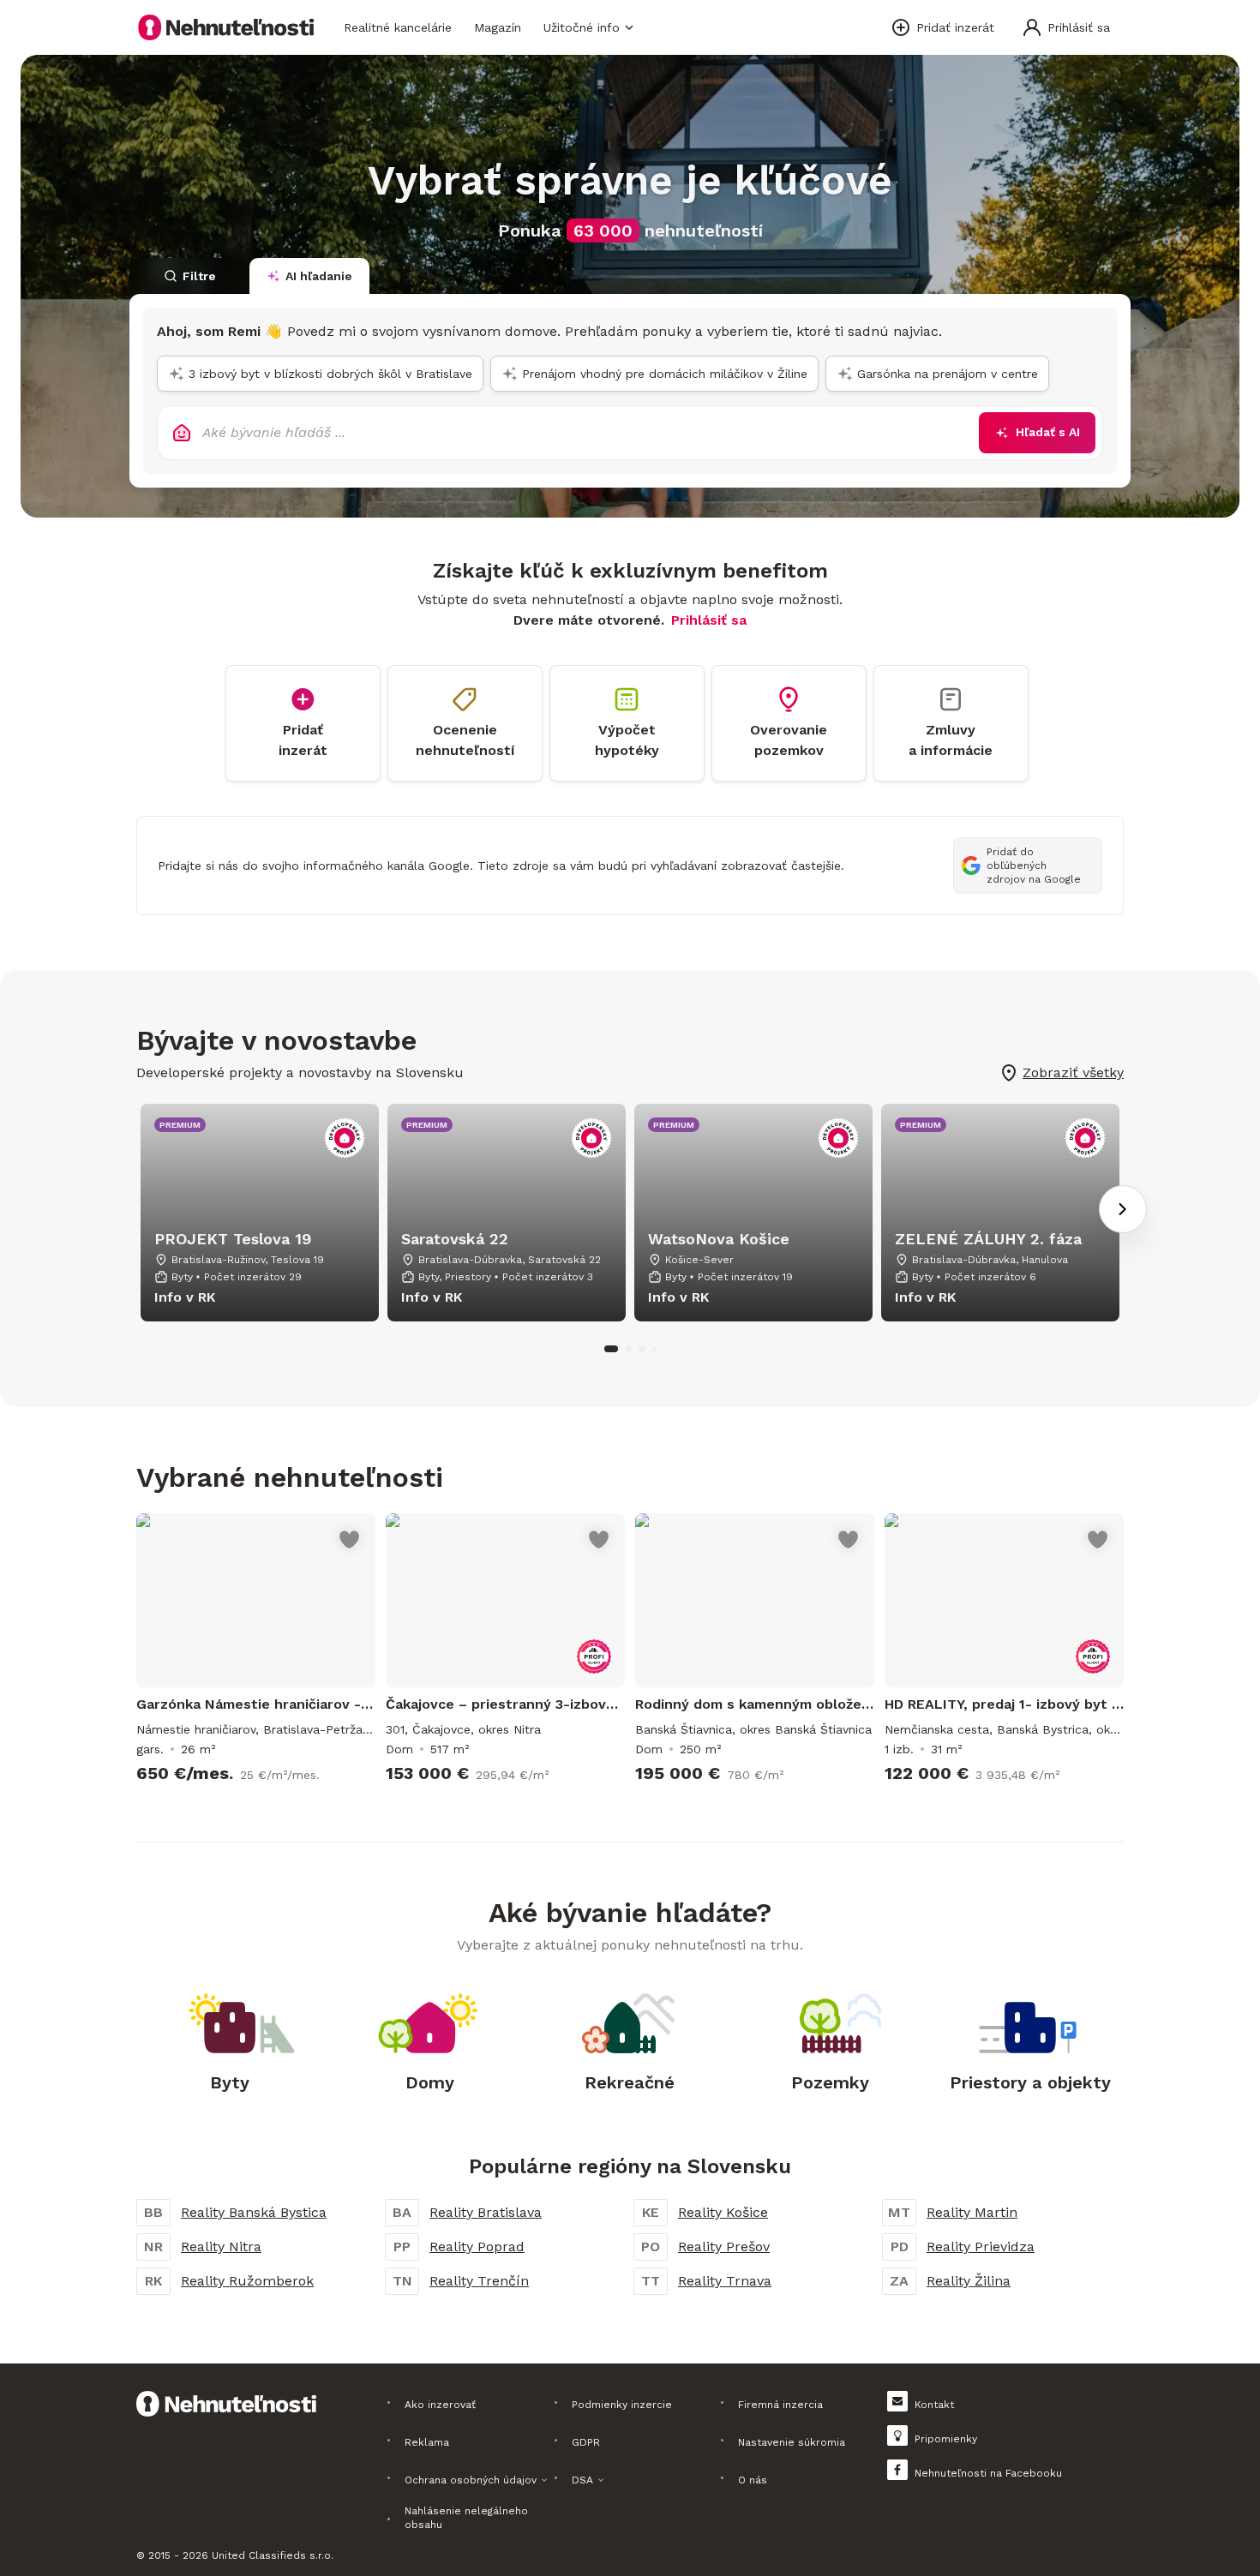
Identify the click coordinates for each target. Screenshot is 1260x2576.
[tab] (189, 276)
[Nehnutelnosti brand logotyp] (226, 27)
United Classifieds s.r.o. (273, 2555)
